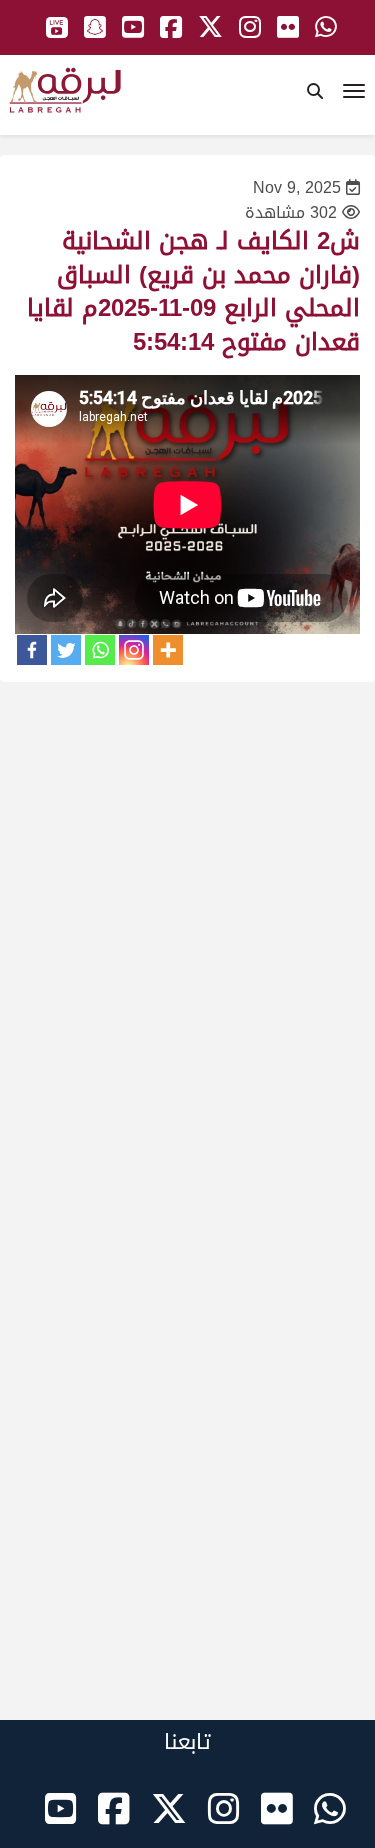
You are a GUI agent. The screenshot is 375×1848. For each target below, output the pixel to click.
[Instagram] (134, 650)
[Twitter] (66, 650)
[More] (168, 650)
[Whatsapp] (100, 650)
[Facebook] (32, 650)
